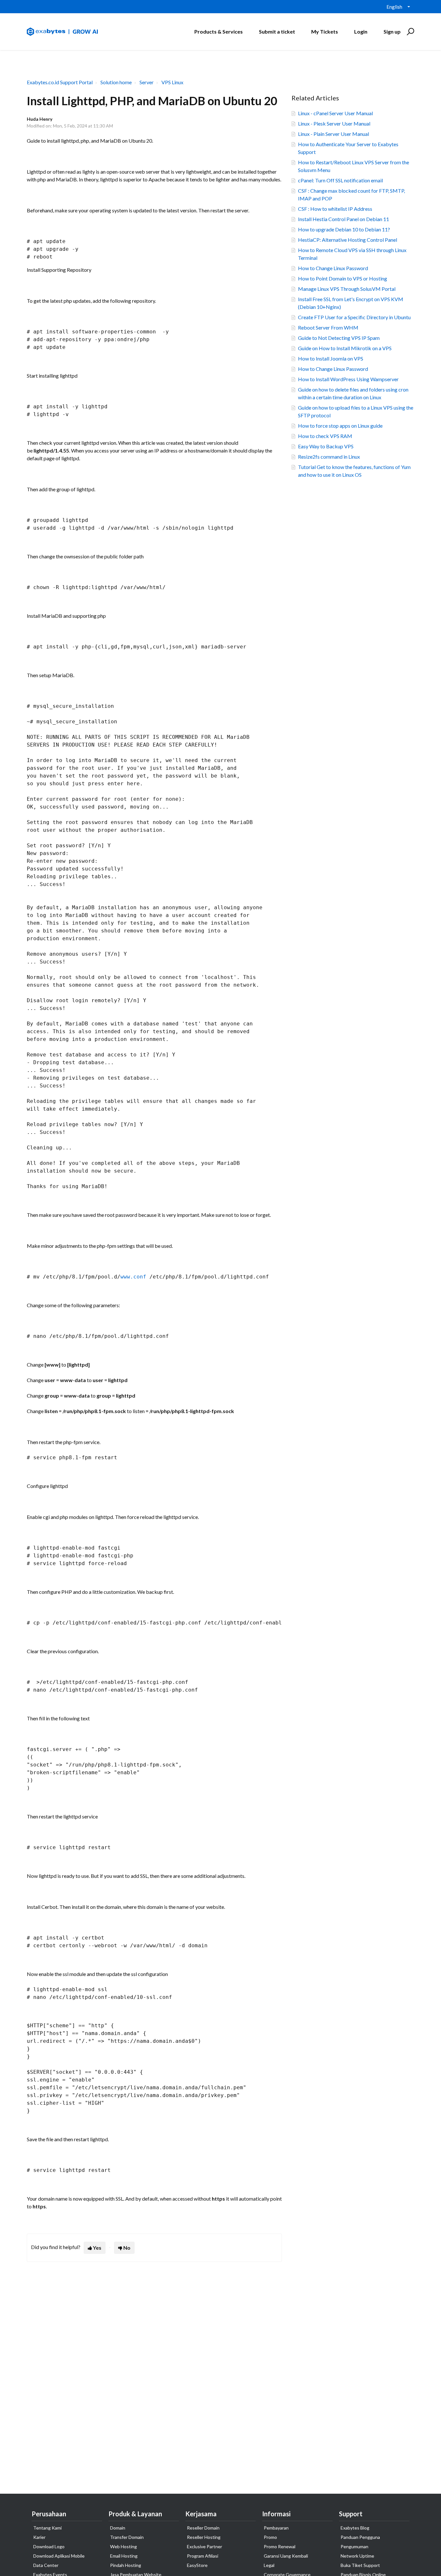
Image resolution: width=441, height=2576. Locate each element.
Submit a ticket (277, 31)
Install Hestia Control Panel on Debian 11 (344, 219)
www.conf (133, 1277)
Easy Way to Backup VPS (326, 446)
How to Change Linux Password (333, 268)
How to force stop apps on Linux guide (340, 426)
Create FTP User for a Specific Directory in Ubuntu (354, 317)
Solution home (116, 82)
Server (147, 82)
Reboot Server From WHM (328, 327)
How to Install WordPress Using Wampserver (348, 379)
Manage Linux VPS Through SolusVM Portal (347, 289)
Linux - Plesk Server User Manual (334, 123)
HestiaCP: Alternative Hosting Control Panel (348, 240)
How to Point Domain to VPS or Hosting (343, 278)
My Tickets (325, 31)
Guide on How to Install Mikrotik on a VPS (345, 348)
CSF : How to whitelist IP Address (335, 209)
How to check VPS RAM (325, 436)
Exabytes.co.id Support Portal (60, 82)
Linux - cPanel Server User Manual (335, 113)
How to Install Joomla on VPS (331, 358)
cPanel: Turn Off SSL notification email (340, 180)
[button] (410, 32)
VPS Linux (172, 82)
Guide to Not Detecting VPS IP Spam (339, 338)
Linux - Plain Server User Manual (333, 134)
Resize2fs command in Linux (329, 457)
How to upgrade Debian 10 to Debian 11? (344, 229)
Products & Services (219, 31)
